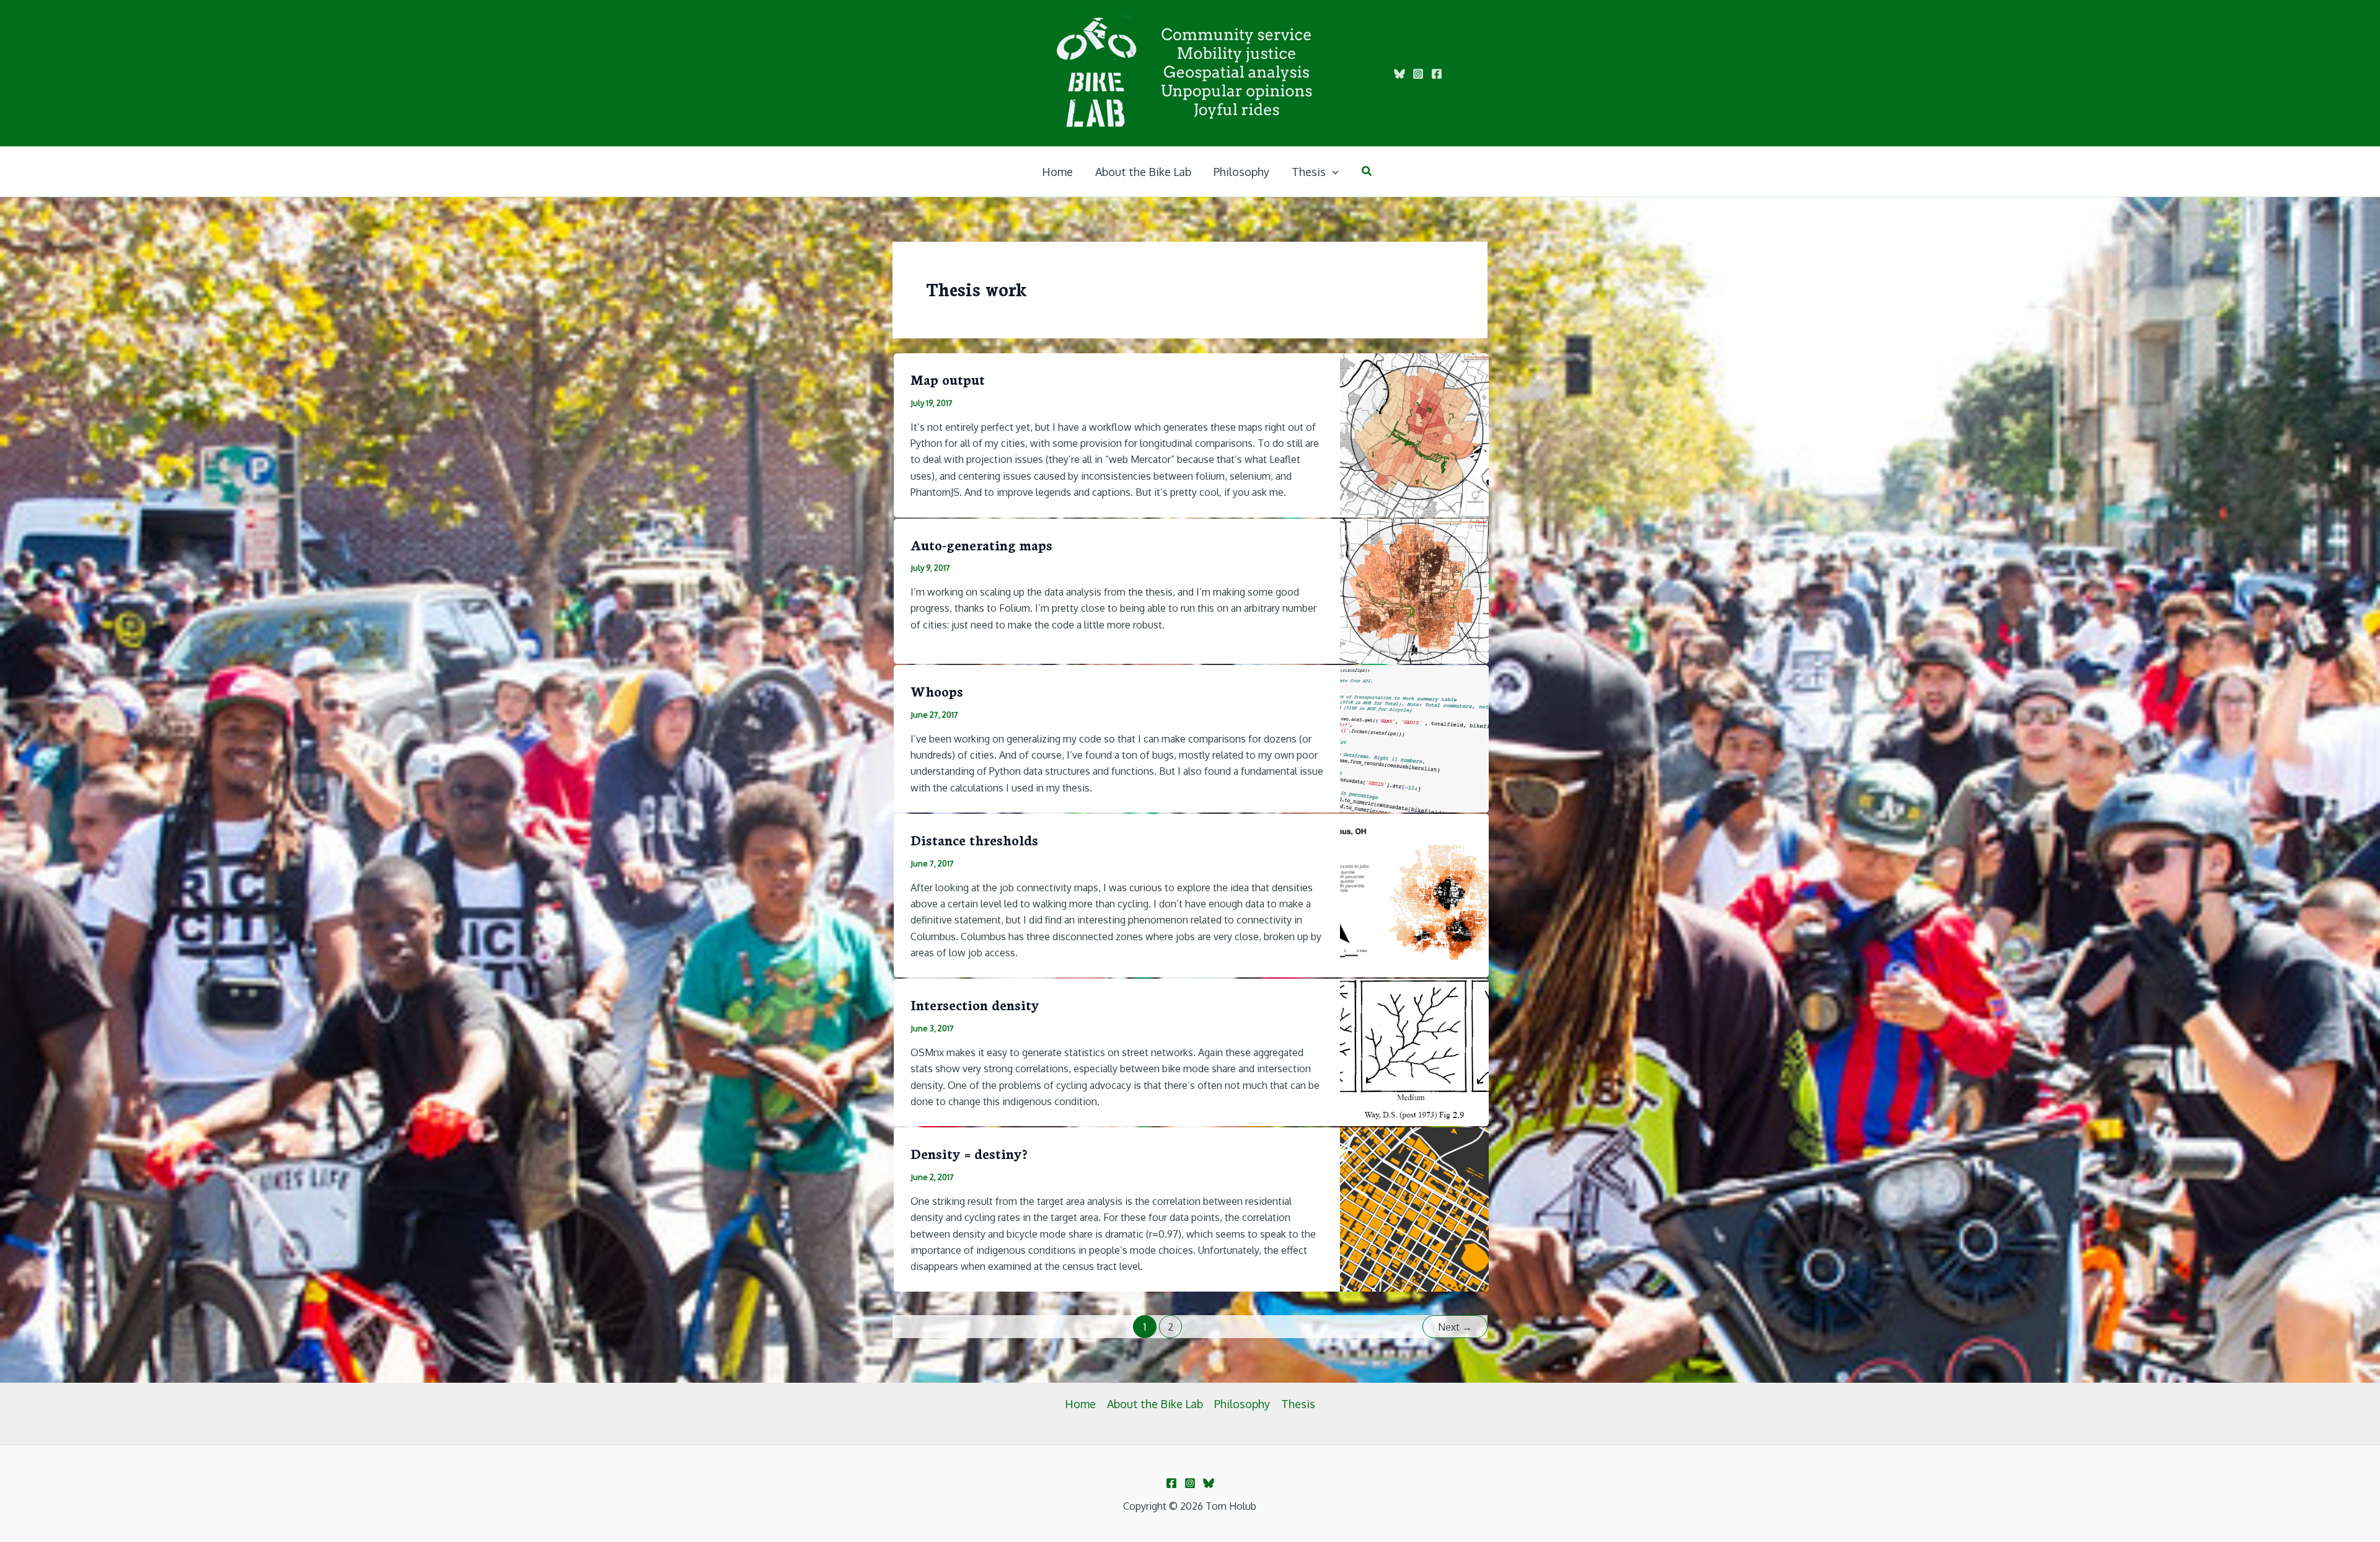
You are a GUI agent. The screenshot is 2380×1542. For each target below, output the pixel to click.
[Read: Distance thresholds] (1414, 894)
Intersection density (975, 1004)
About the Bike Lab (1155, 1404)
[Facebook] (1437, 74)
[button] (1332, 172)
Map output (948, 379)
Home (1080, 1404)
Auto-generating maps (981, 544)
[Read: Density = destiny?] (1414, 1209)
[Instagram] (1418, 74)
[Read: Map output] (1414, 434)
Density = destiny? (969, 1153)
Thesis (1298, 1404)
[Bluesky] (1399, 74)
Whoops (937, 691)
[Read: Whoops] (1414, 738)
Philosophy (1242, 1404)
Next (1455, 1327)
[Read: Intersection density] (1414, 1051)
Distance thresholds (974, 839)
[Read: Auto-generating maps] (1414, 590)
